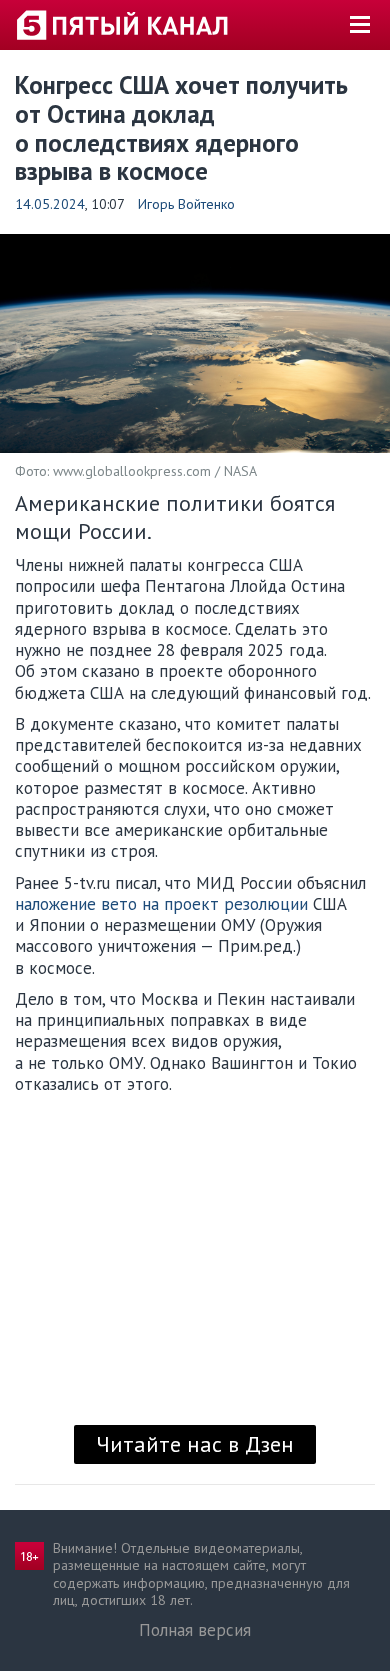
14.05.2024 (50, 204)
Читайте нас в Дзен (195, 1444)
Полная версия (195, 1630)
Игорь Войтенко (186, 204)
